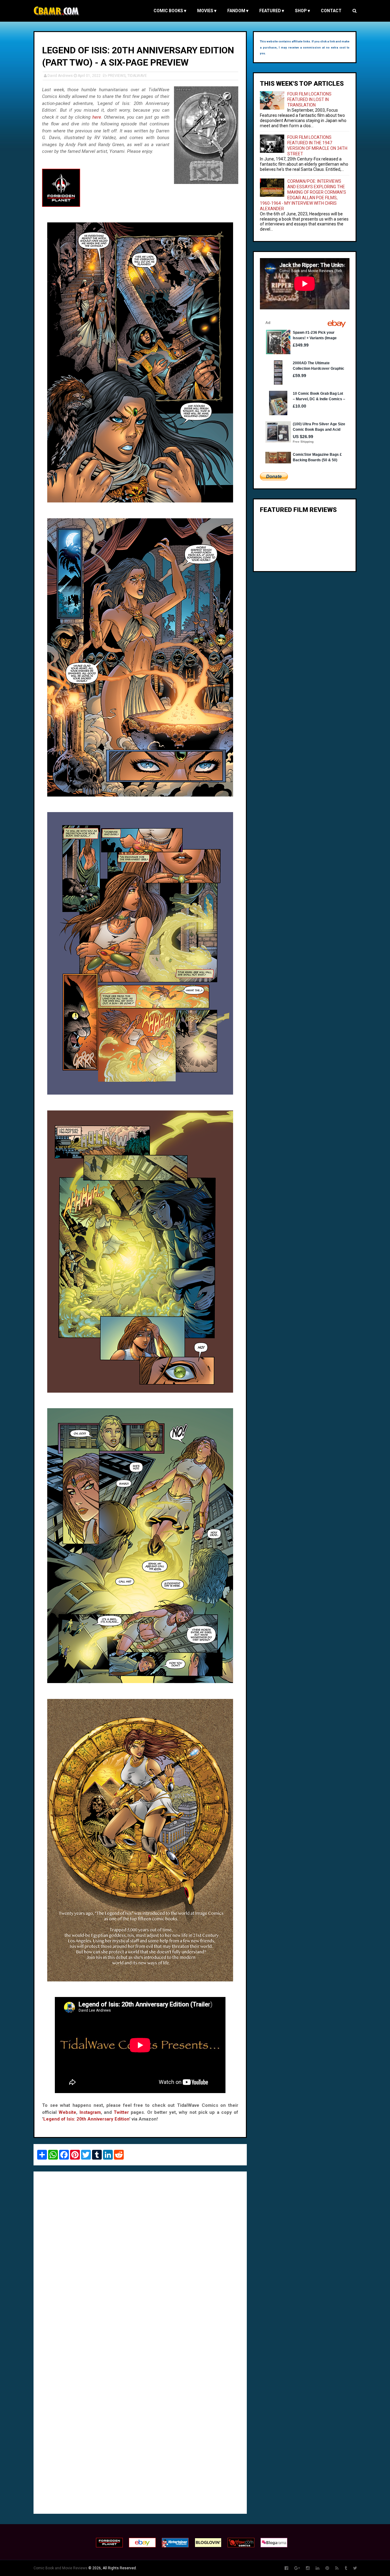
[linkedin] (317, 2568)
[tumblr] (346, 2568)
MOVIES (207, 11)
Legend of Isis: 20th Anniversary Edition (86, 2119)
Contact (331, 11)
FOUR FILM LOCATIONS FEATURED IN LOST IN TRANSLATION (309, 99)
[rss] (337, 2568)
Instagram (90, 2112)
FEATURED (272, 11)
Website (67, 2112)
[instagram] (308, 2568)
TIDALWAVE (137, 76)
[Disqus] (140, 2260)
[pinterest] (327, 2568)
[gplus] (297, 2568)
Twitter (121, 2112)
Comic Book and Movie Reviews (60, 2568)
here (97, 117)
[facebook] (286, 2568)
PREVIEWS (117, 76)
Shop (302, 11)
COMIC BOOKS (170, 11)
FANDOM (238, 11)
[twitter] (355, 2568)
